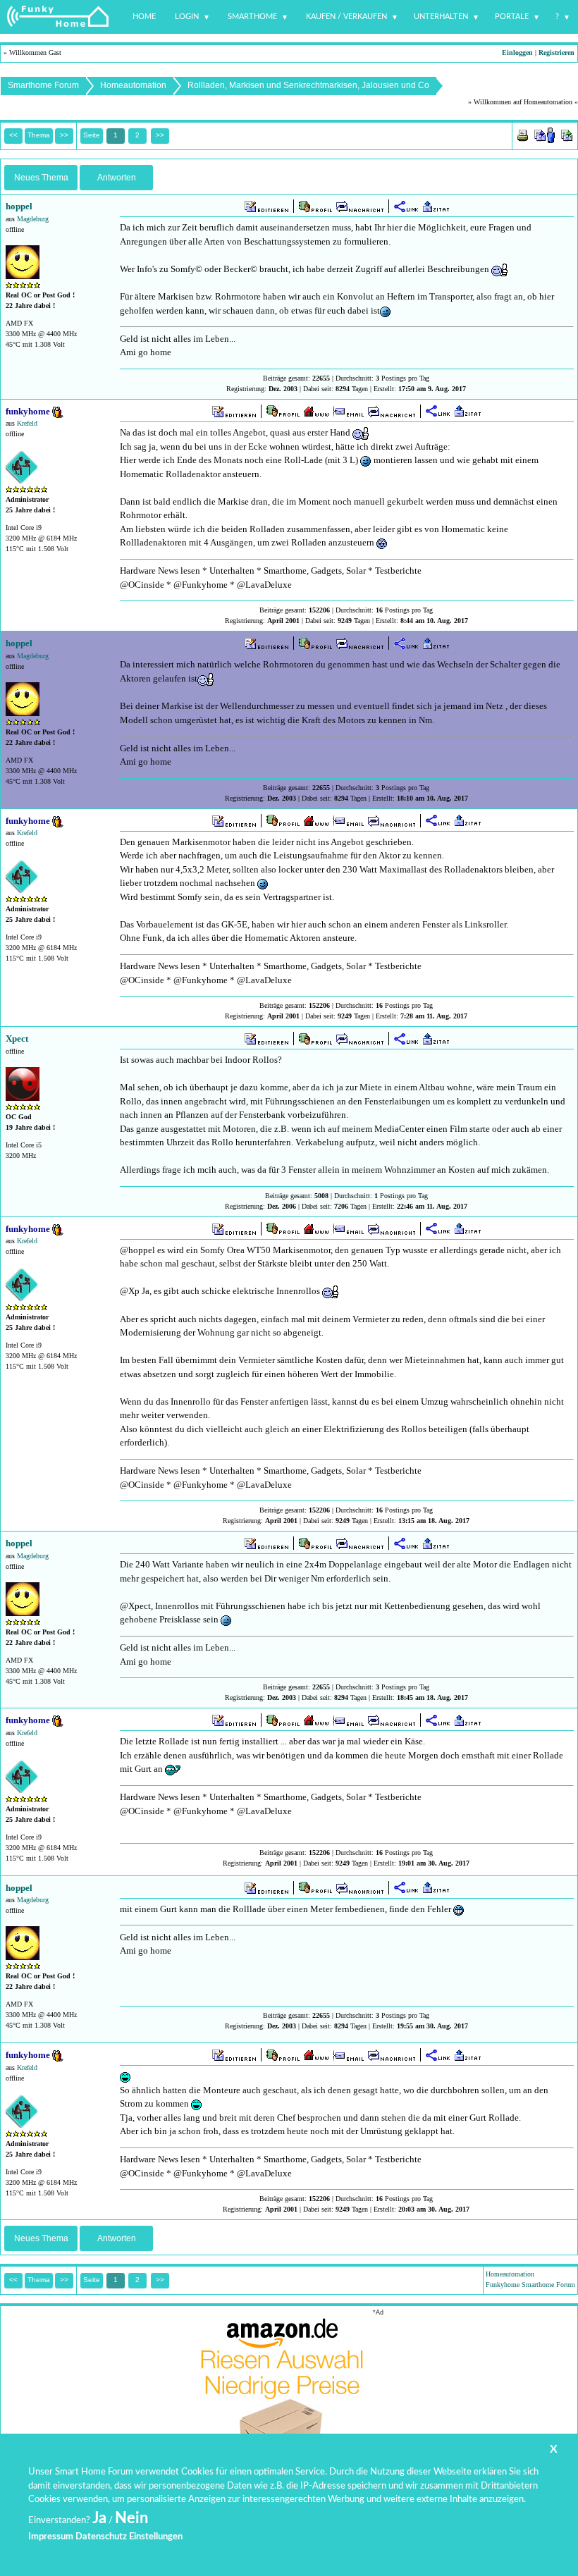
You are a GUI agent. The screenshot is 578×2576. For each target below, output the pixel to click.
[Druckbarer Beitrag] (523, 134)
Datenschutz (101, 2537)
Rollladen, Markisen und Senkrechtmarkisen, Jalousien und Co (308, 85)
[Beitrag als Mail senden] (545, 134)
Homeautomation (133, 85)
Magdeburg (33, 219)
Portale (512, 17)
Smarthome (252, 17)
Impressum (51, 2537)
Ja (99, 2518)
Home (144, 17)
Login (187, 17)
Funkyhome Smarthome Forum (530, 2285)
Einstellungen (156, 2537)
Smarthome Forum (43, 85)
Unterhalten (441, 17)
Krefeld (27, 423)
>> (160, 135)
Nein (131, 2518)
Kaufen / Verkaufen (346, 17)
